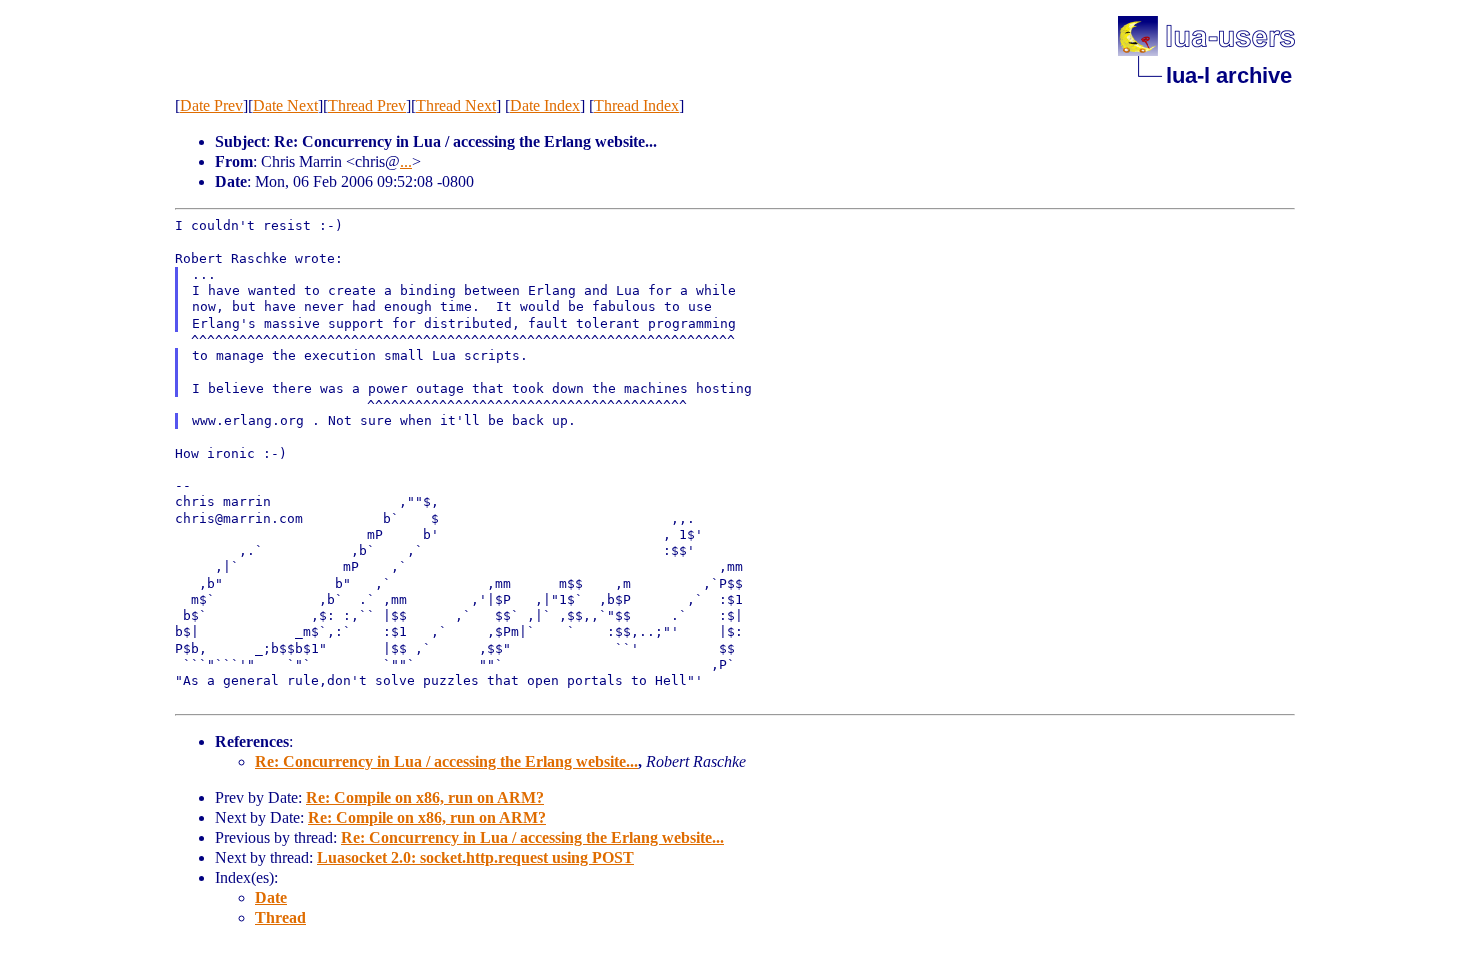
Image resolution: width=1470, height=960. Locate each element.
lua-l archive (1229, 75)
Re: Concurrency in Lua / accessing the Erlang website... (446, 761)
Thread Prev (367, 105)
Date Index (545, 105)
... (406, 161)
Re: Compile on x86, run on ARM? (425, 797)
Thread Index (636, 105)
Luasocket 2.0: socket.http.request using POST (475, 857)
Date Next (285, 105)
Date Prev (211, 105)
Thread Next (456, 105)
